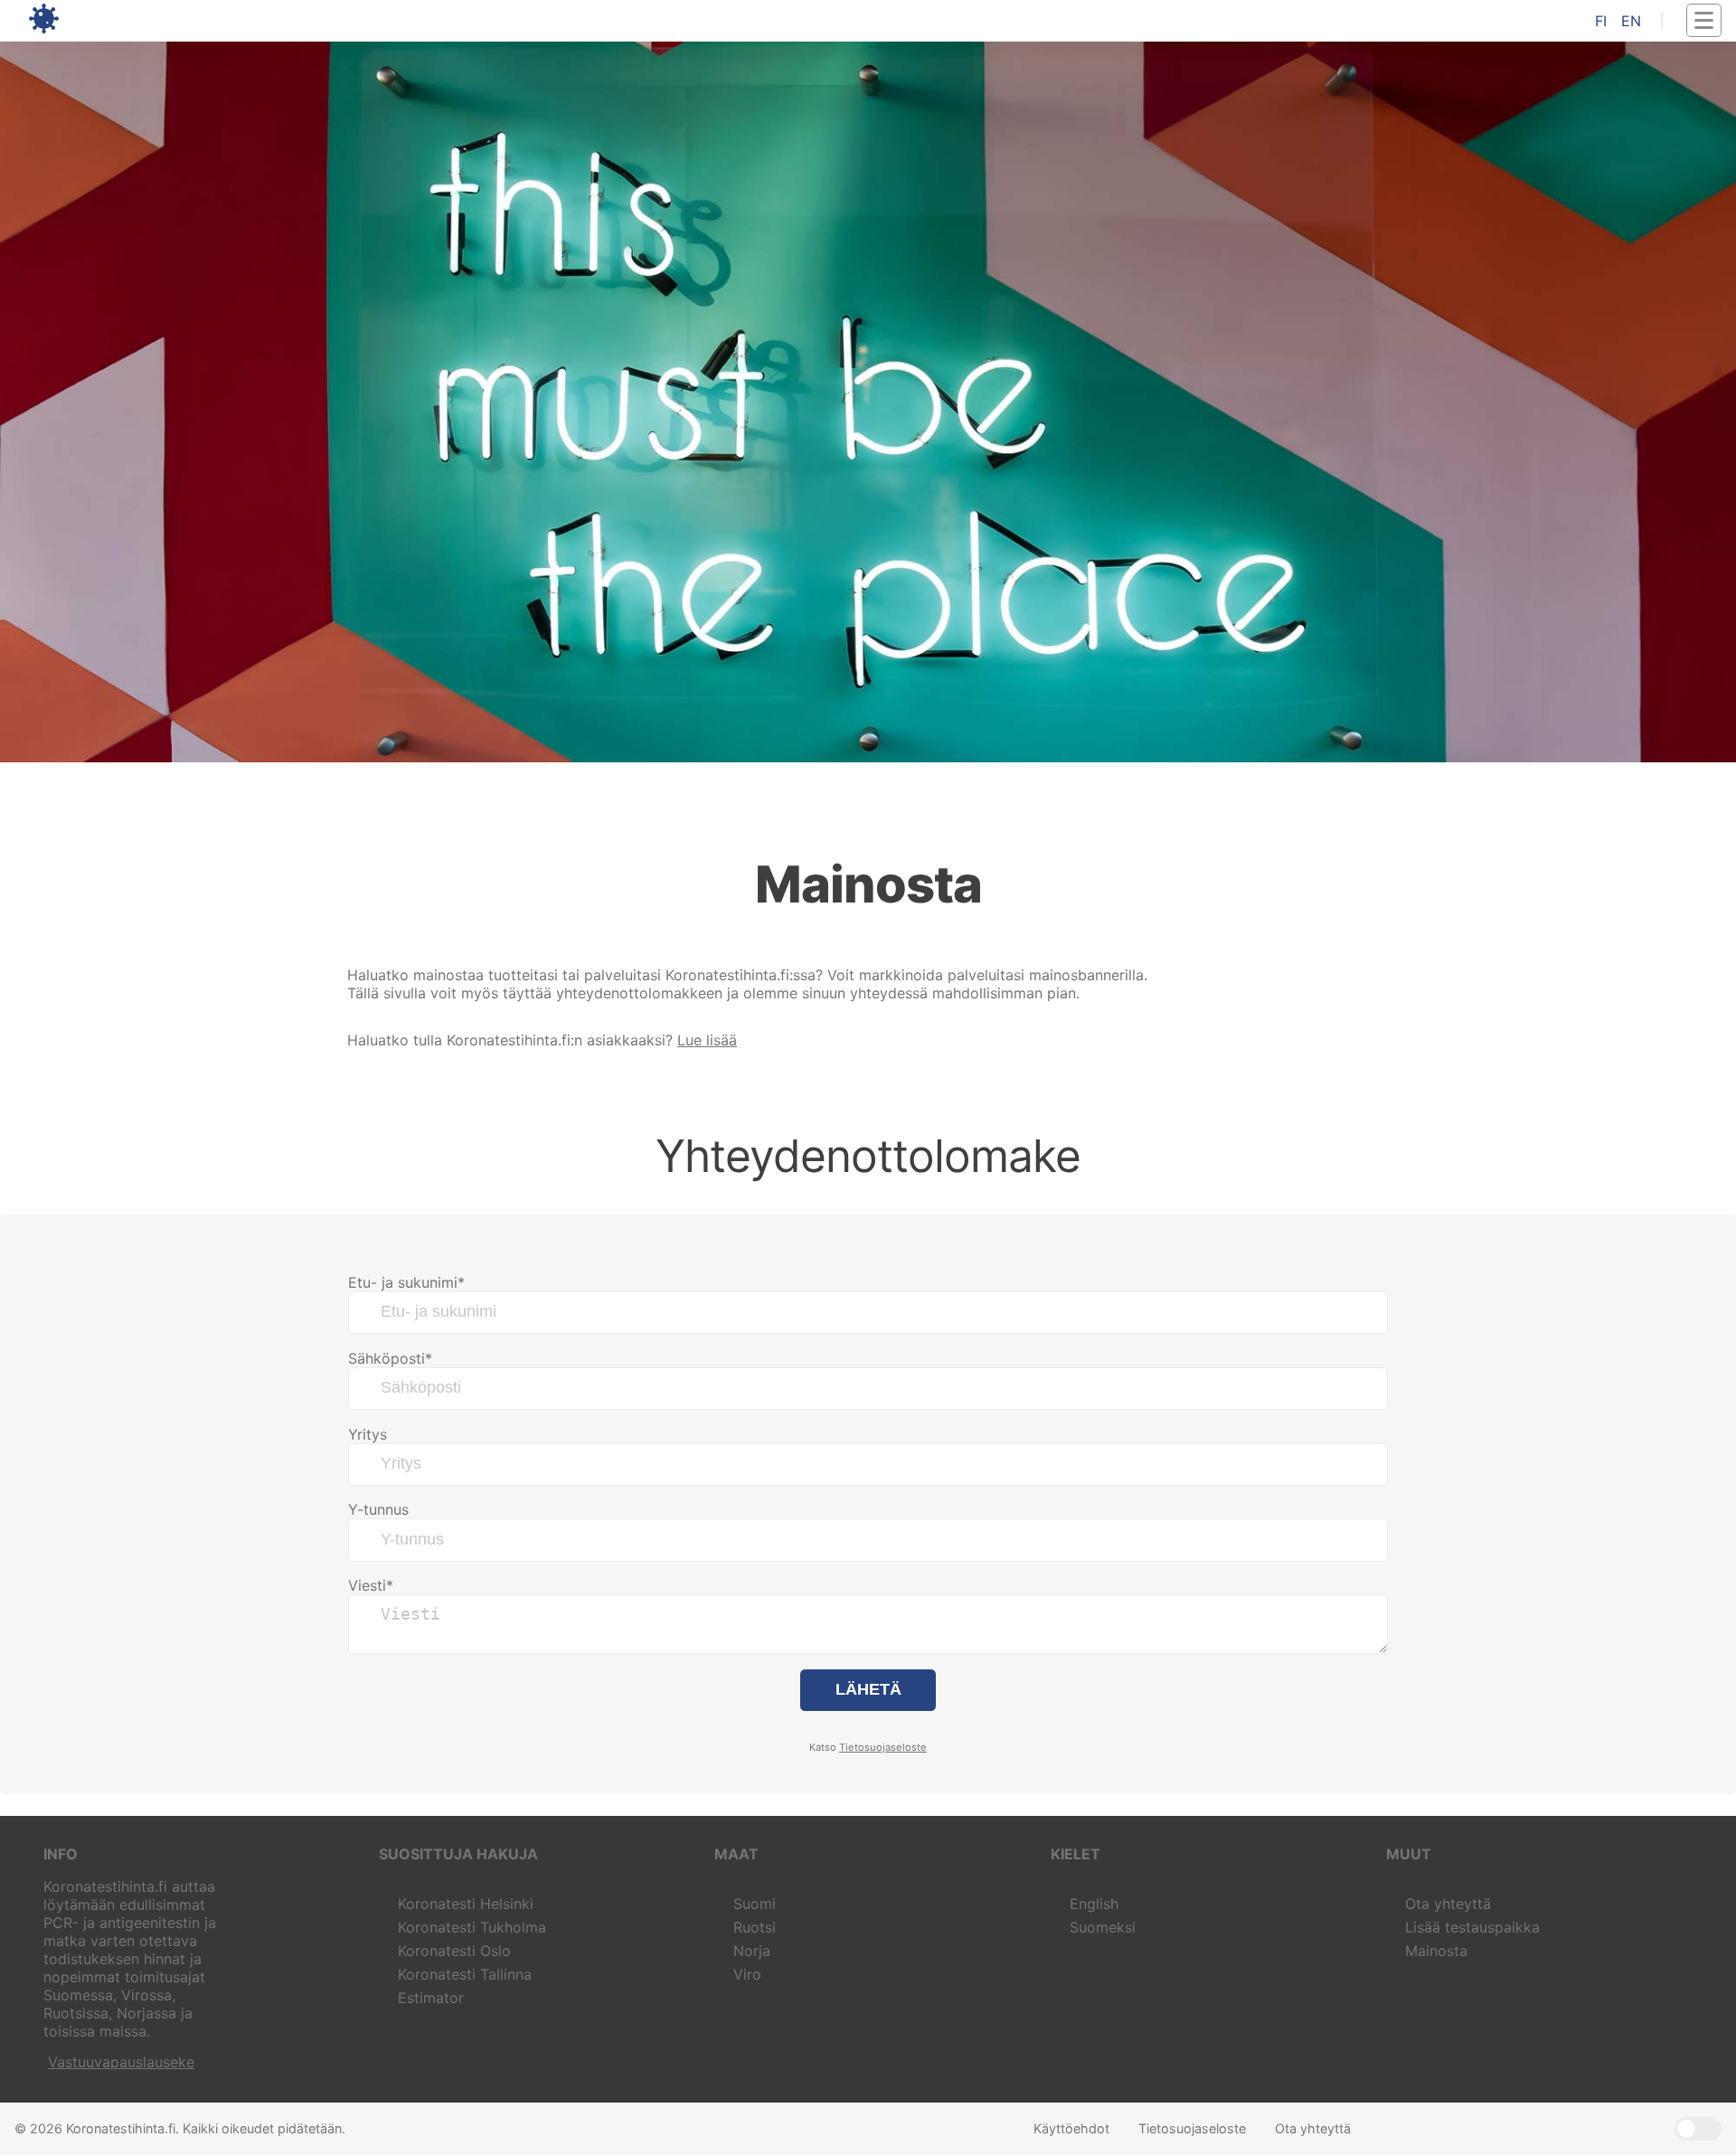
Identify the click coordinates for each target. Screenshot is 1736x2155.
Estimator (431, 1998)
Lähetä (868, 1689)
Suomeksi (1103, 1927)
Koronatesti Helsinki (466, 1904)
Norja (752, 1951)
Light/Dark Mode (1698, 2129)
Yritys (368, 1434)
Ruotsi (755, 1927)
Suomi (755, 1904)
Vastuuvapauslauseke (121, 2062)
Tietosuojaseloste (883, 1747)
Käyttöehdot (1071, 2128)
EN (1631, 21)
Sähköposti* (390, 1358)
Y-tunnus (378, 1509)
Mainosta (1436, 1951)
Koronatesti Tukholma (472, 1927)
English (1094, 1904)
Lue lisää (707, 1040)
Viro (747, 1974)
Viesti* (371, 1585)
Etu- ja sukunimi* (406, 1282)
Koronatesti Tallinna (465, 1974)
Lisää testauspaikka (1472, 1927)
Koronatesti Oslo (454, 1951)
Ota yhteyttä (1448, 1904)
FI (1601, 21)
